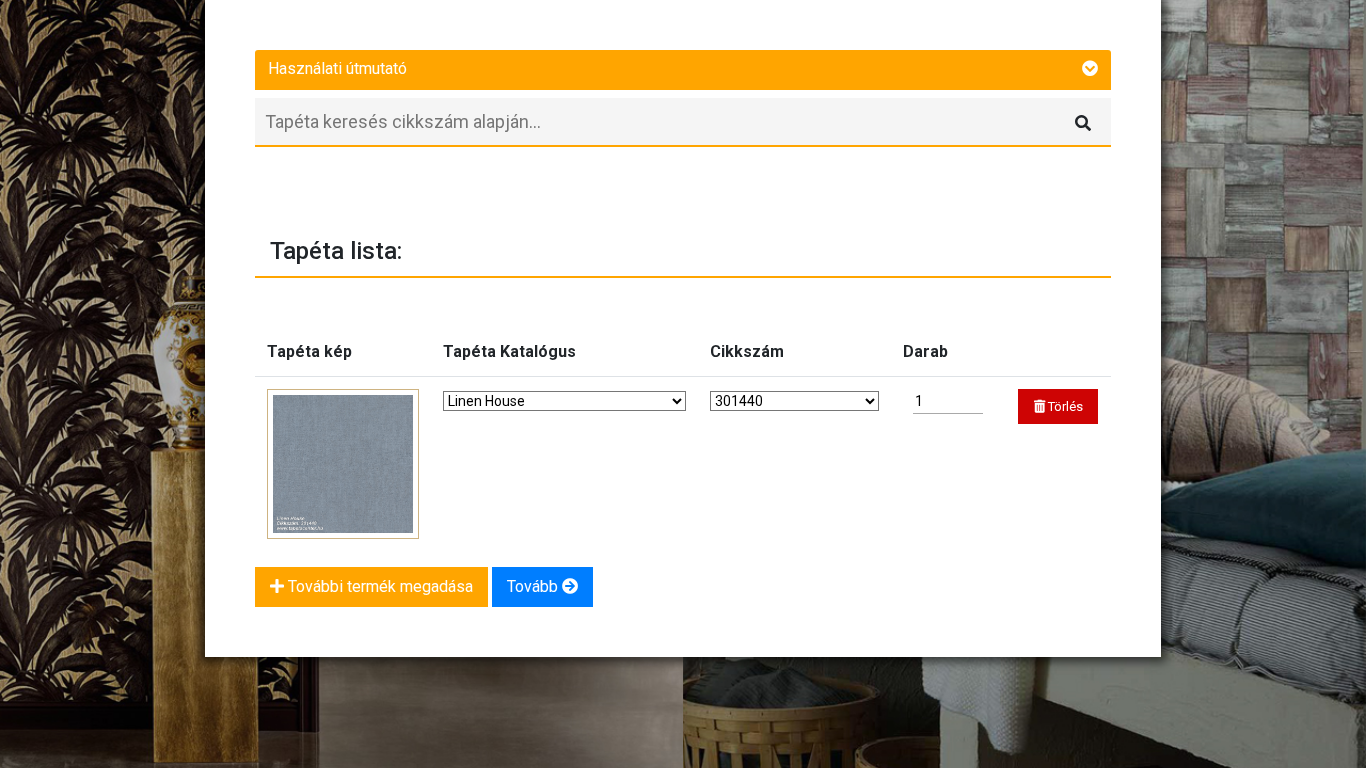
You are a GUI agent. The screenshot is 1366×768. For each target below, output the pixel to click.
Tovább (534, 586)
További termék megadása (378, 586)
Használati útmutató (337, 68)
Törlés (1064, 406)
